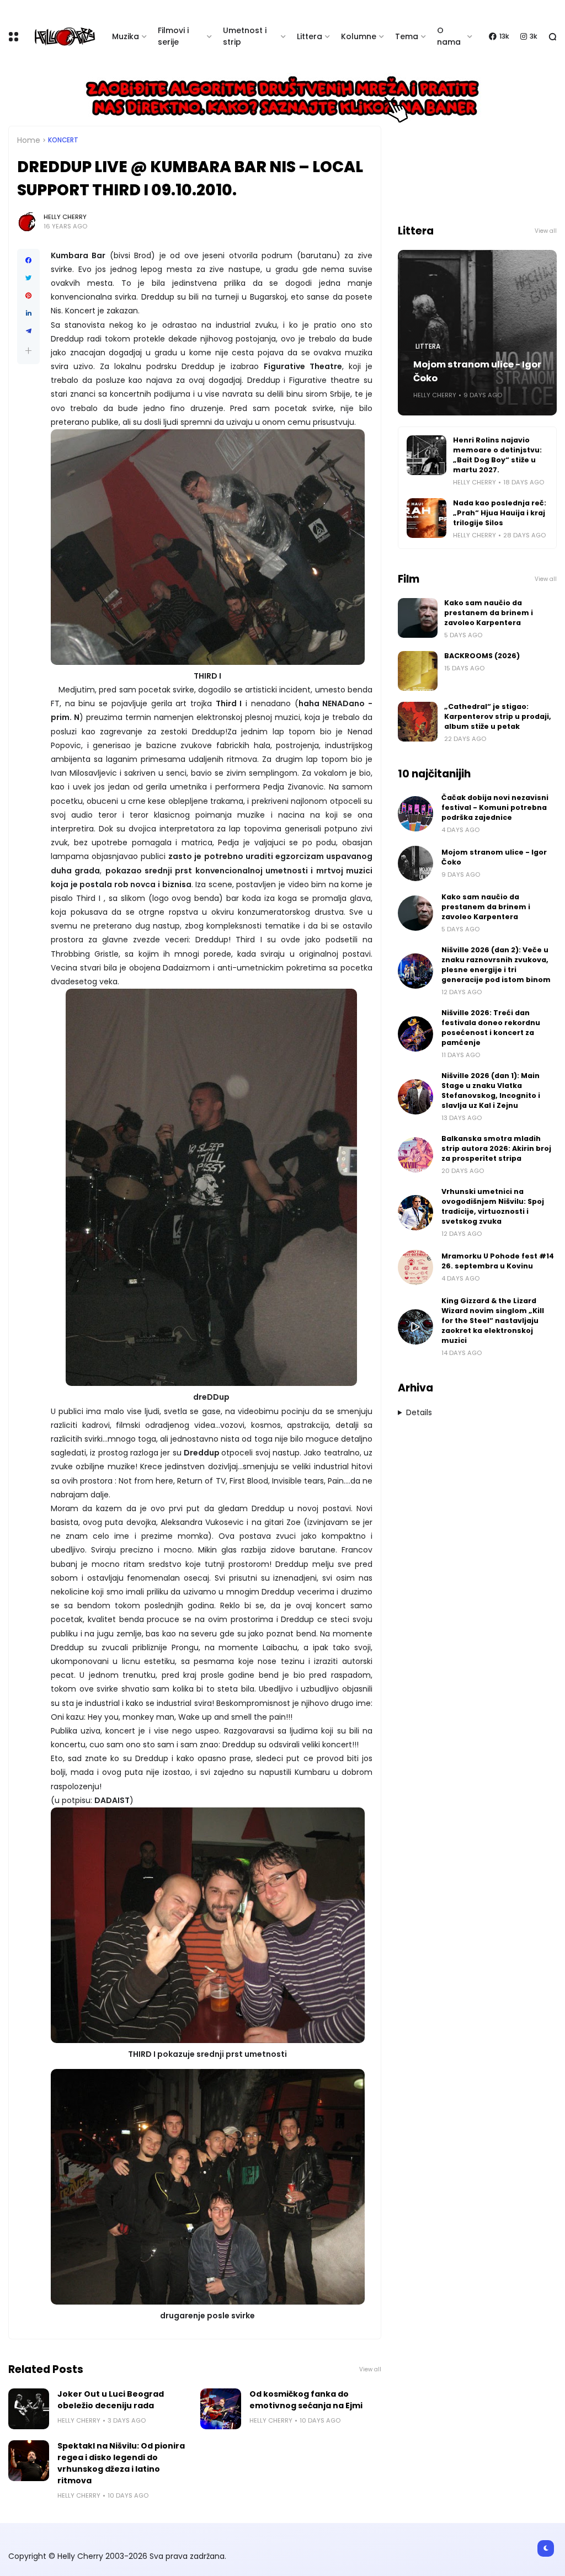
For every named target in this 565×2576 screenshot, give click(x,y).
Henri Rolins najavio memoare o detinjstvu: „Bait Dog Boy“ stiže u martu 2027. (497, 455)
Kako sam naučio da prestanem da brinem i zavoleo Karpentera (489, 613)
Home (29, 140)
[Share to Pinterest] (28, 296)
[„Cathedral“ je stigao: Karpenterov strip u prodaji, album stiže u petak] (418, 722)
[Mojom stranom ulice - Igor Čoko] (415, 863)
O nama (449, 36)
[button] (28, 351)
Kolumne (359, 36)
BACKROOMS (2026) (482, 656)
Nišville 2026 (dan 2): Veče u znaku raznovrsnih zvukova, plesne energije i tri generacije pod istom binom (496, 965)
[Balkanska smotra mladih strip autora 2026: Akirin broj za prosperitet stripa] (415, 1155)
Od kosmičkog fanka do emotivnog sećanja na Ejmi (306, 2400)
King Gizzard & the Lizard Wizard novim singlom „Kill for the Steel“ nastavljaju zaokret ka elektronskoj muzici (493, 1321)
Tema (407, 36)
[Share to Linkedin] (28, 313)
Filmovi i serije (173, 36)
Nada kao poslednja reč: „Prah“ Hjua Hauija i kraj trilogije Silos (500, 513)
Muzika (126, 36)
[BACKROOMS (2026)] (418, 671)
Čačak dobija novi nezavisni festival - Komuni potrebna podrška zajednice (495, 807)
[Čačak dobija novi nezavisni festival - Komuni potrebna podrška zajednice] (415, 814)
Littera (310, 36)
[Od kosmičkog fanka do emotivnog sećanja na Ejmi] (221, 2409)
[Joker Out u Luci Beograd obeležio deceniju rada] (29, 2409)
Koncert (63, 140)
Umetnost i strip (245, 36)
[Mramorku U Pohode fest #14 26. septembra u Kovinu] (415, 1267)
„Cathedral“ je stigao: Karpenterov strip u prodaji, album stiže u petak (498, 716)
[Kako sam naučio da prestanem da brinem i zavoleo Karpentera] (418, 618)
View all (370, 2369)
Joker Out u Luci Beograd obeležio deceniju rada (111, 2400)
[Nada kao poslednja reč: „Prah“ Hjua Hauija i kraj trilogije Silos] (427, 518)
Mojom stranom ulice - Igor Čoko (477, 371)
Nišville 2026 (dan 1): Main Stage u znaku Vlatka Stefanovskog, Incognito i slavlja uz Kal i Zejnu (491, 1090)
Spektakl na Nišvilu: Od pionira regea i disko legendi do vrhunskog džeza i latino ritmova (121, 2463)
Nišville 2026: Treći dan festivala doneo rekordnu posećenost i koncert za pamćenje (491, 1028)
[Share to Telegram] (28, 331)
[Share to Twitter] (28, 278)
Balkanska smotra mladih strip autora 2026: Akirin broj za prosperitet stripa (496, 1148)
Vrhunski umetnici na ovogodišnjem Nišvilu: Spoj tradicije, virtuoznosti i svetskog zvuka (493, 1206)
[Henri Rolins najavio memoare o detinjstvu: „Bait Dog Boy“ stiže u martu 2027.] (427, 455)
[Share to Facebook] (28, 260)
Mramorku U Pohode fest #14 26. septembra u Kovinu (498, 1261)
